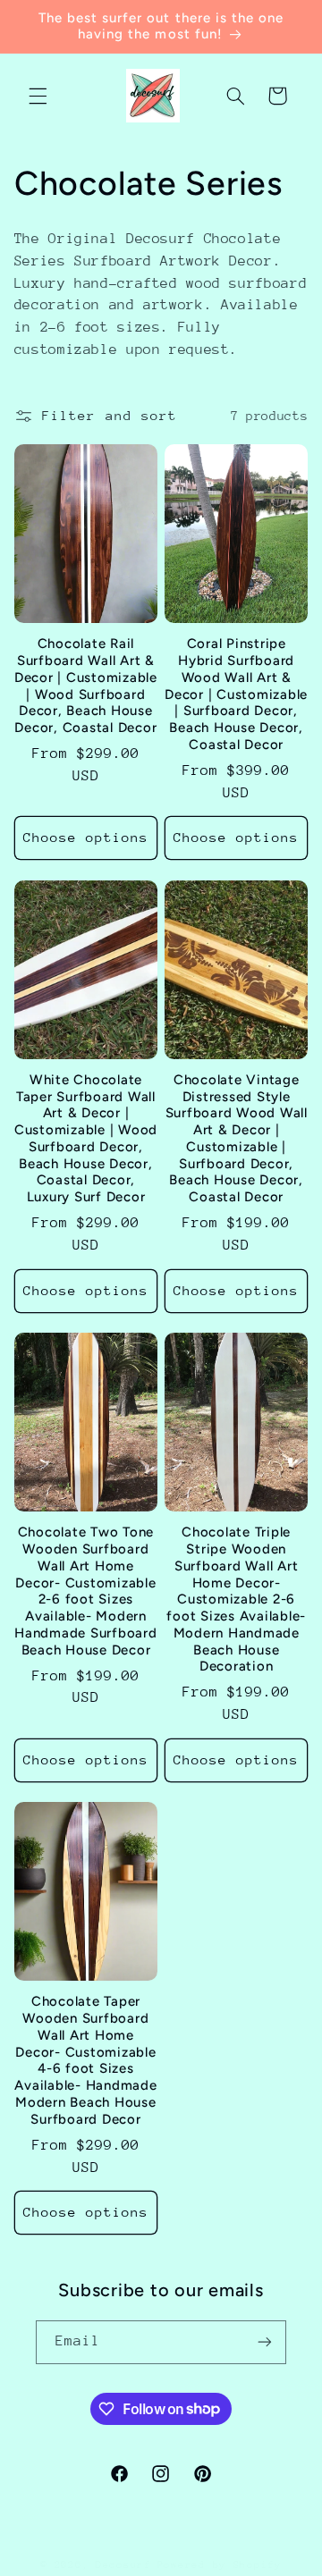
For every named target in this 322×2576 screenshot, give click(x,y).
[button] (38, 96)
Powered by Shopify (220, 2565)
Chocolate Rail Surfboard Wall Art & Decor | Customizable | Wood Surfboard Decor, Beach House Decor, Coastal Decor (86, 686)
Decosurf (123, 2565)
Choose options (86, 837)
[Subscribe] (265, 2342)
